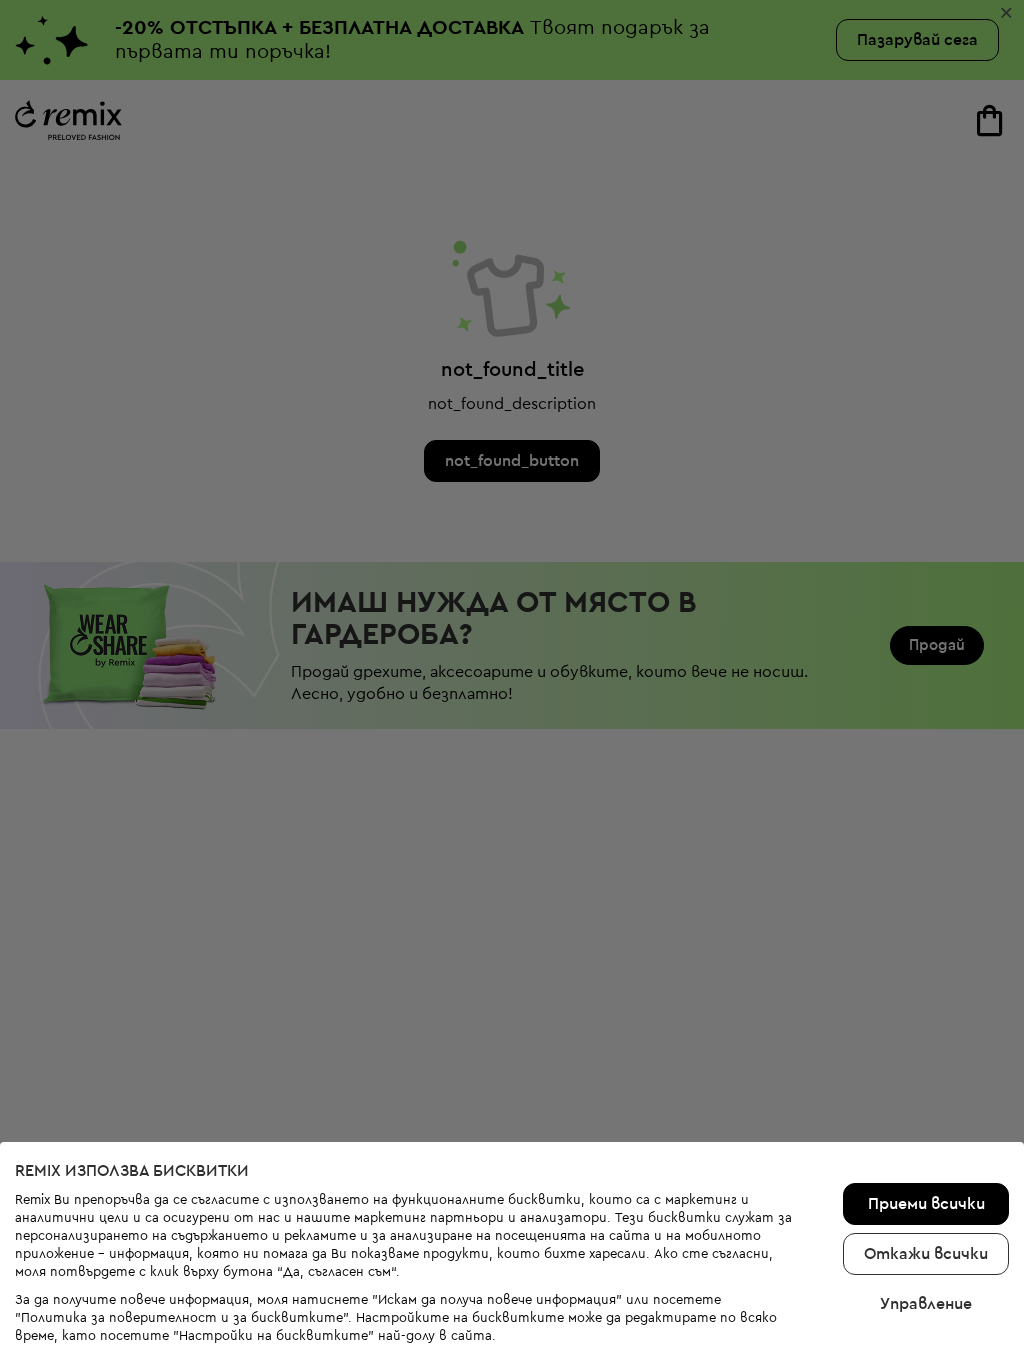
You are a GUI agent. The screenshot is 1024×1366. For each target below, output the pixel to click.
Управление (926, 1304)
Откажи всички (926, 1254)
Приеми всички (926, 1204)
